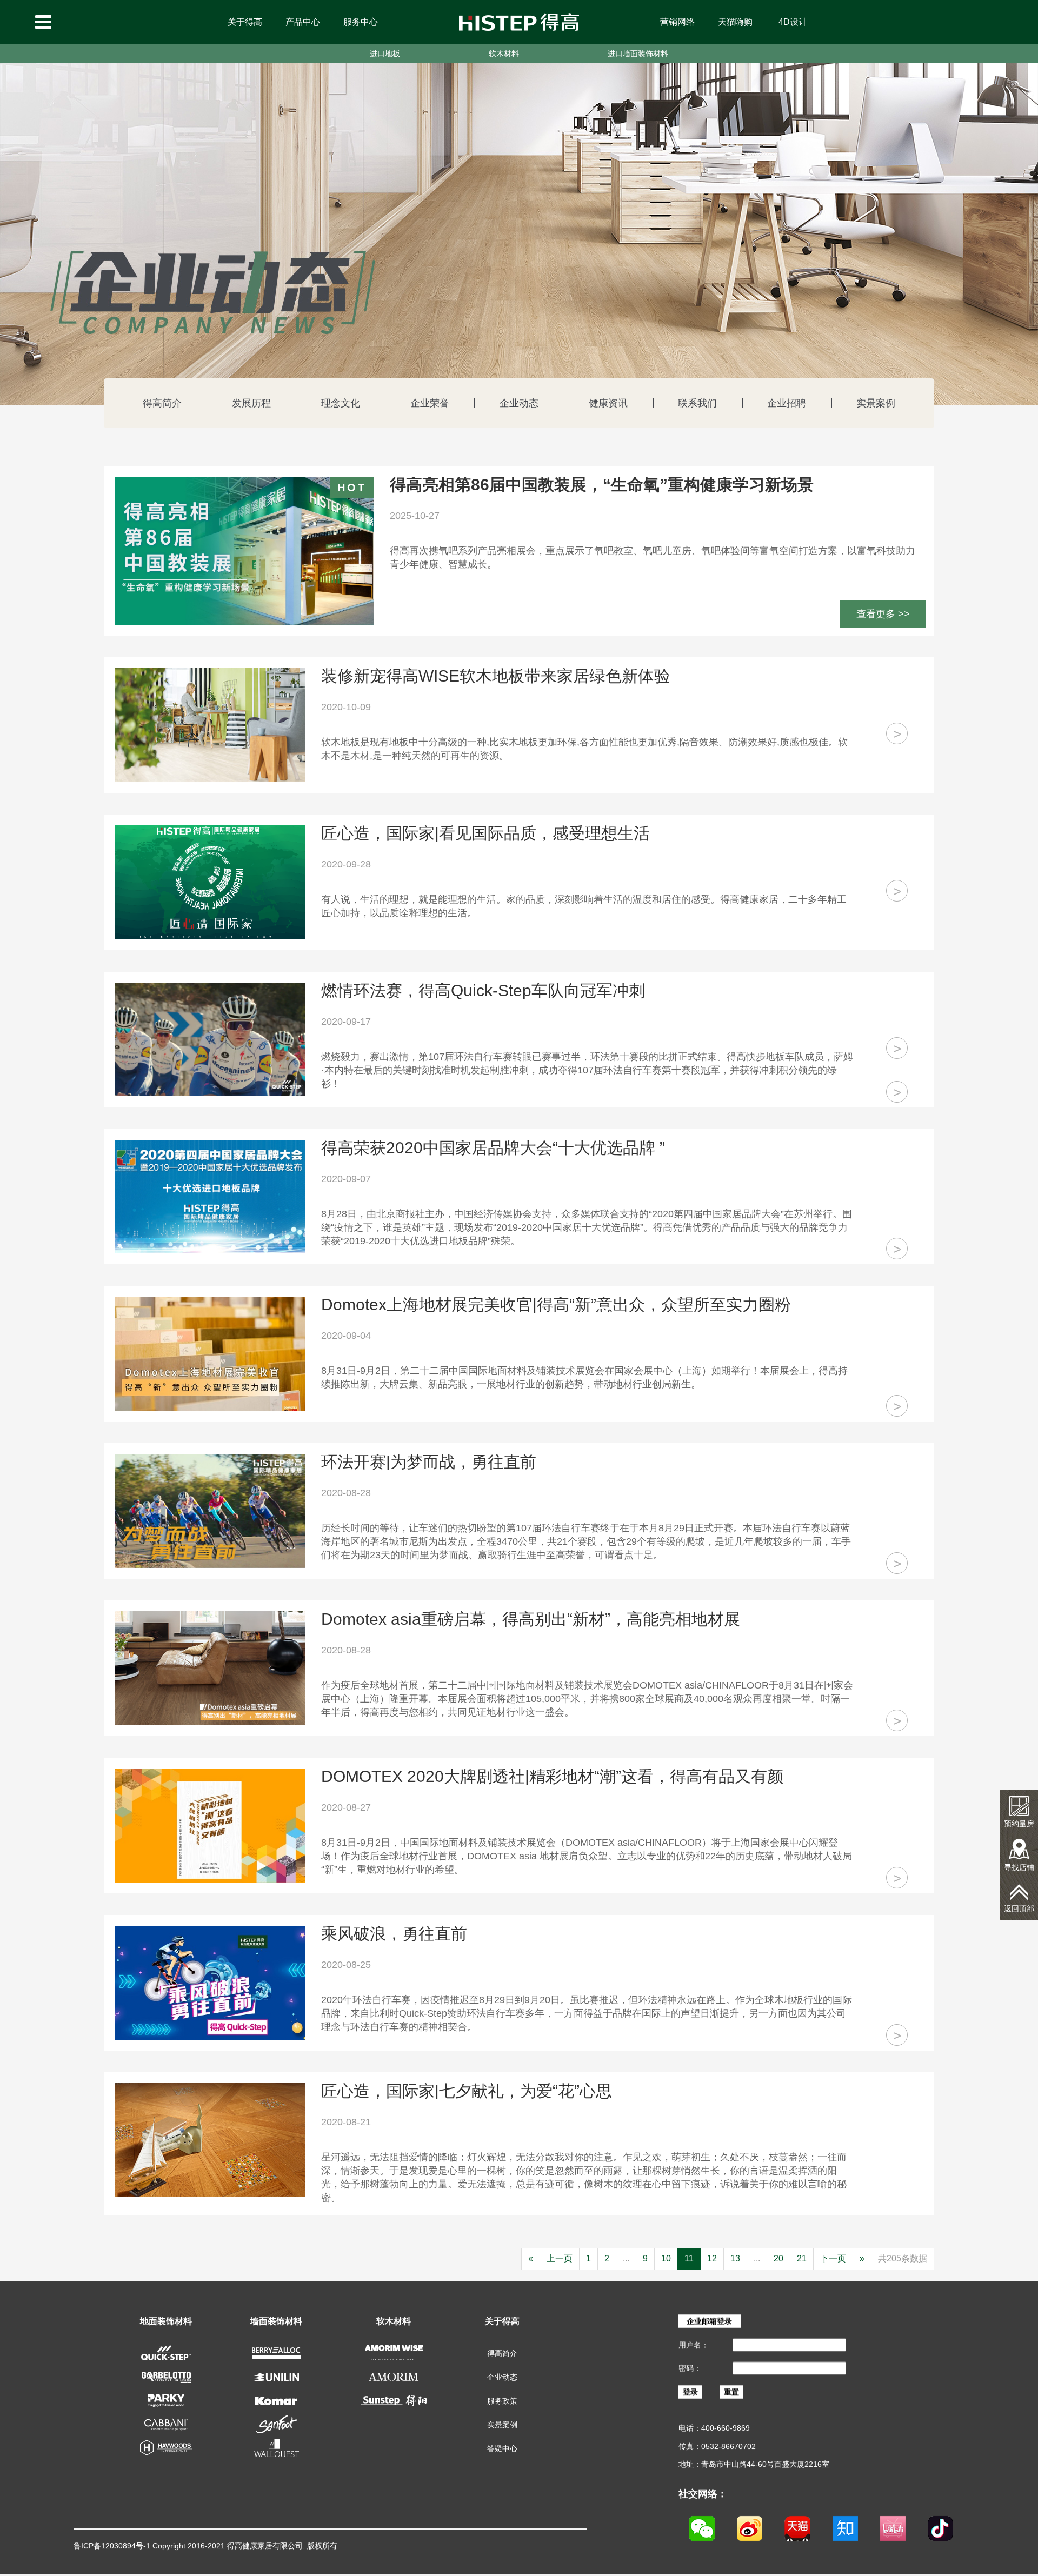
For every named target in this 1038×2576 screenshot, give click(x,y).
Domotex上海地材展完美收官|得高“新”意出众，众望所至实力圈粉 (556, 1305)
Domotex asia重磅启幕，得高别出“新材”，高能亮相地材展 (531, 1619)
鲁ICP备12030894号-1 (112, 2546)
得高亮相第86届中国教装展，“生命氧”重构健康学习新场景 (602, 485)
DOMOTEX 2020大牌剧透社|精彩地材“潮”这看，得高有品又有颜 (552, 1777)
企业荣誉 (430, 403)
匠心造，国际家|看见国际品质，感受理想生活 (485, 833)
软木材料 (504, 54)
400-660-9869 (726, 2428)
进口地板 (385, 54)
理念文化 (341, 403)
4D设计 (793, 22)
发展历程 (251, 403)
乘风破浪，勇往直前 (394, 1934)
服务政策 (502, 2401)
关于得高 (245, 22)
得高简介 (162, 403)
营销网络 (677, 22)
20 (778, 2258)
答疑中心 (502, 2448)
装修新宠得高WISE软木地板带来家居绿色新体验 (496, 676)
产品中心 (303, 22)
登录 (690, 2392)
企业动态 (519, 403)
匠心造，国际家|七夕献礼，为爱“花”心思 (467, 2091)
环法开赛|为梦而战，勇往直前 (429, 1462)
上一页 (560, 2258)
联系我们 (697, 403)
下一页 (833, 2258)
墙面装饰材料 (276, 2321)
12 (712, 2258)
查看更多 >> (883, 614)
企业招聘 (787, 403)
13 (735, 2258)
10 (666, 2258)
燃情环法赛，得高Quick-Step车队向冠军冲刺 (483, 991)
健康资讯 (608, 403)
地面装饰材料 (166, 2321)
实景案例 (876, 403)
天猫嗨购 (735, 22)
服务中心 (361, 22)
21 (802, 2258)
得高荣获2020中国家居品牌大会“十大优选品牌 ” (493, 1148)
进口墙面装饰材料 (638, 54)
